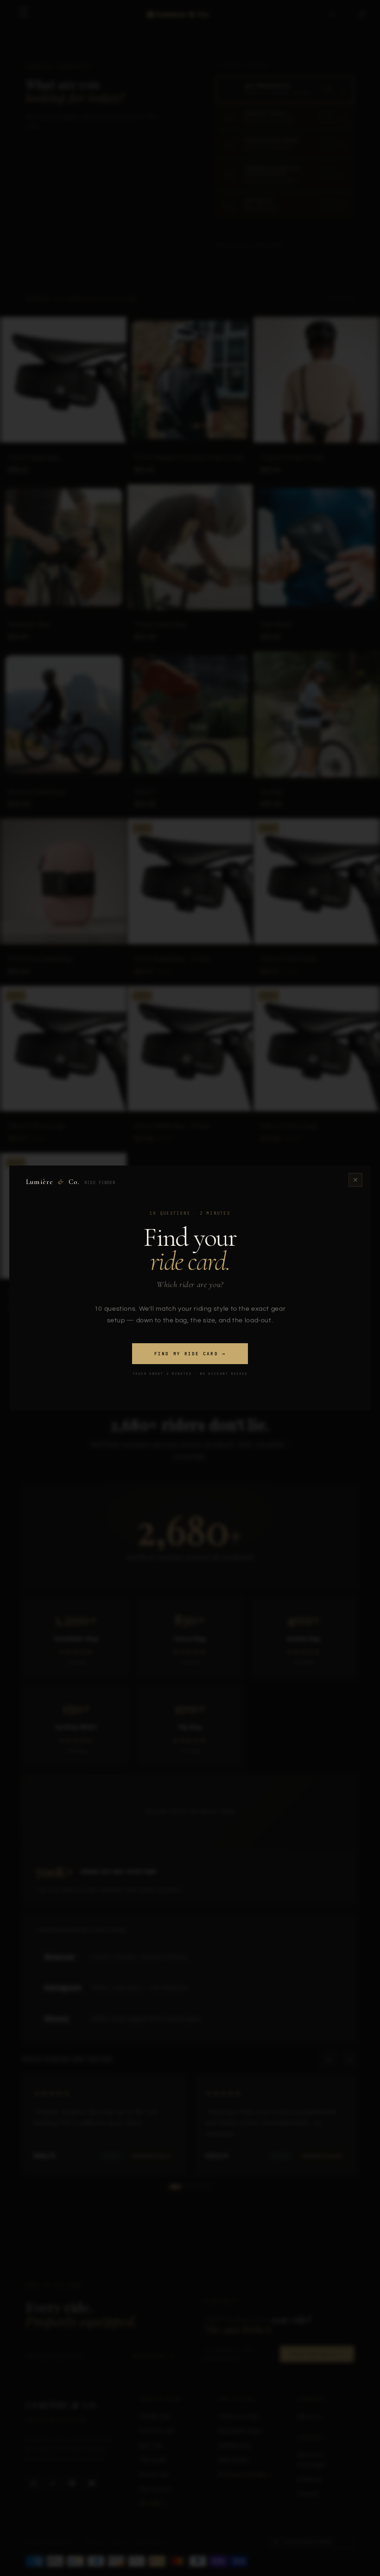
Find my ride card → (190, 1354)
